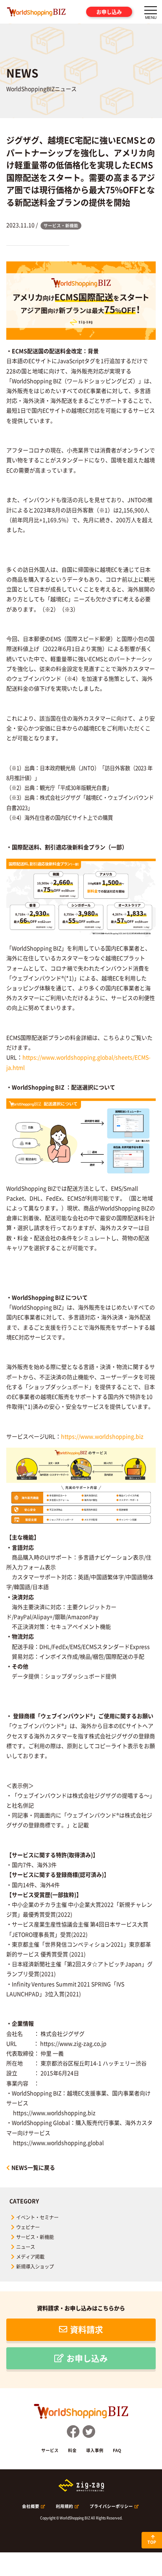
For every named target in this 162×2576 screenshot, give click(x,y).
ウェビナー (28, 2227)
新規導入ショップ (35, 2267)
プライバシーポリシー (111, 2506)
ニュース (26, 2247)
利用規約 (64, 2506)
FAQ (117, 2450)
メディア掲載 (30, 2257)
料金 (72, 2450)
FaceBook (73, 2432)
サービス (50, 2450)
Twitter (89, 2432)
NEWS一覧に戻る (33, 2167)
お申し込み (109, 12)
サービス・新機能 (35, 2237)
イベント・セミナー (37, 2217)
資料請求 (87, 2329)
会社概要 (31, 2506)
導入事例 (95, 2450)
